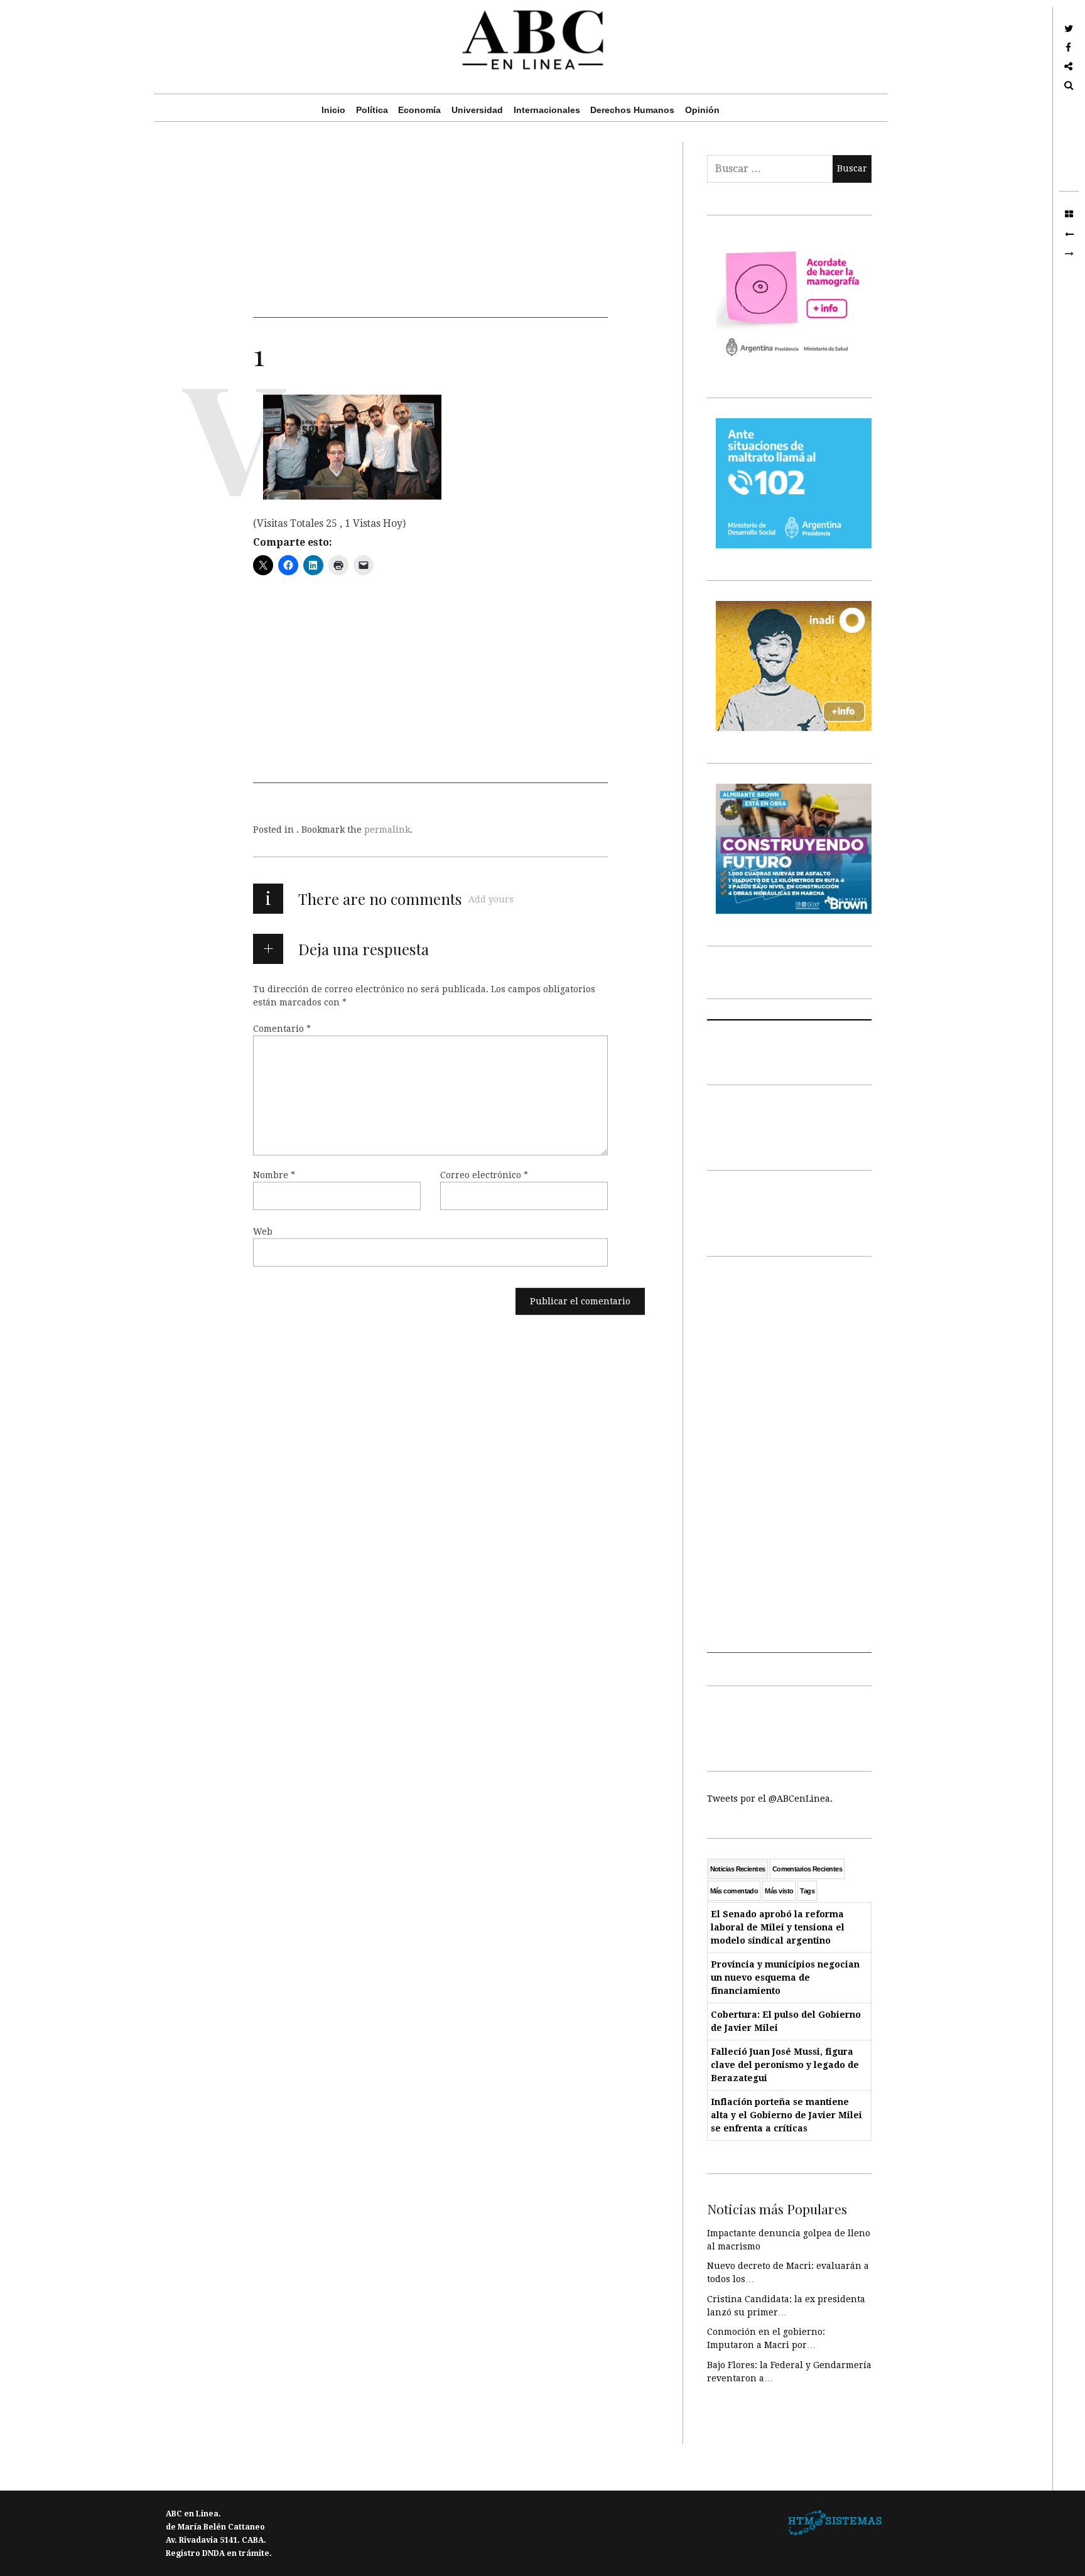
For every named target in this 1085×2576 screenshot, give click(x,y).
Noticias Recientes (738, 1869)
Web (263, 1231)
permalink (387, 830)
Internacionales (547, 110)
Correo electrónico (484, 1174)
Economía (419, 110)
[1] (1069, 234)
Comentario (282, 1028)
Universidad (477, 110)
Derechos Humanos (632, 110)
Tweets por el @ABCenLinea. (770, 1799)
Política (372, 110)
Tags (807, 1891)
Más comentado (734, 1891)
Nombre (274, 1174)
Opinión (702, 110)
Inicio (333, 110)
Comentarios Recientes (807, 1869)
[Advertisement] (430, 230)
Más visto (779, 1891)
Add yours (491, 899)
